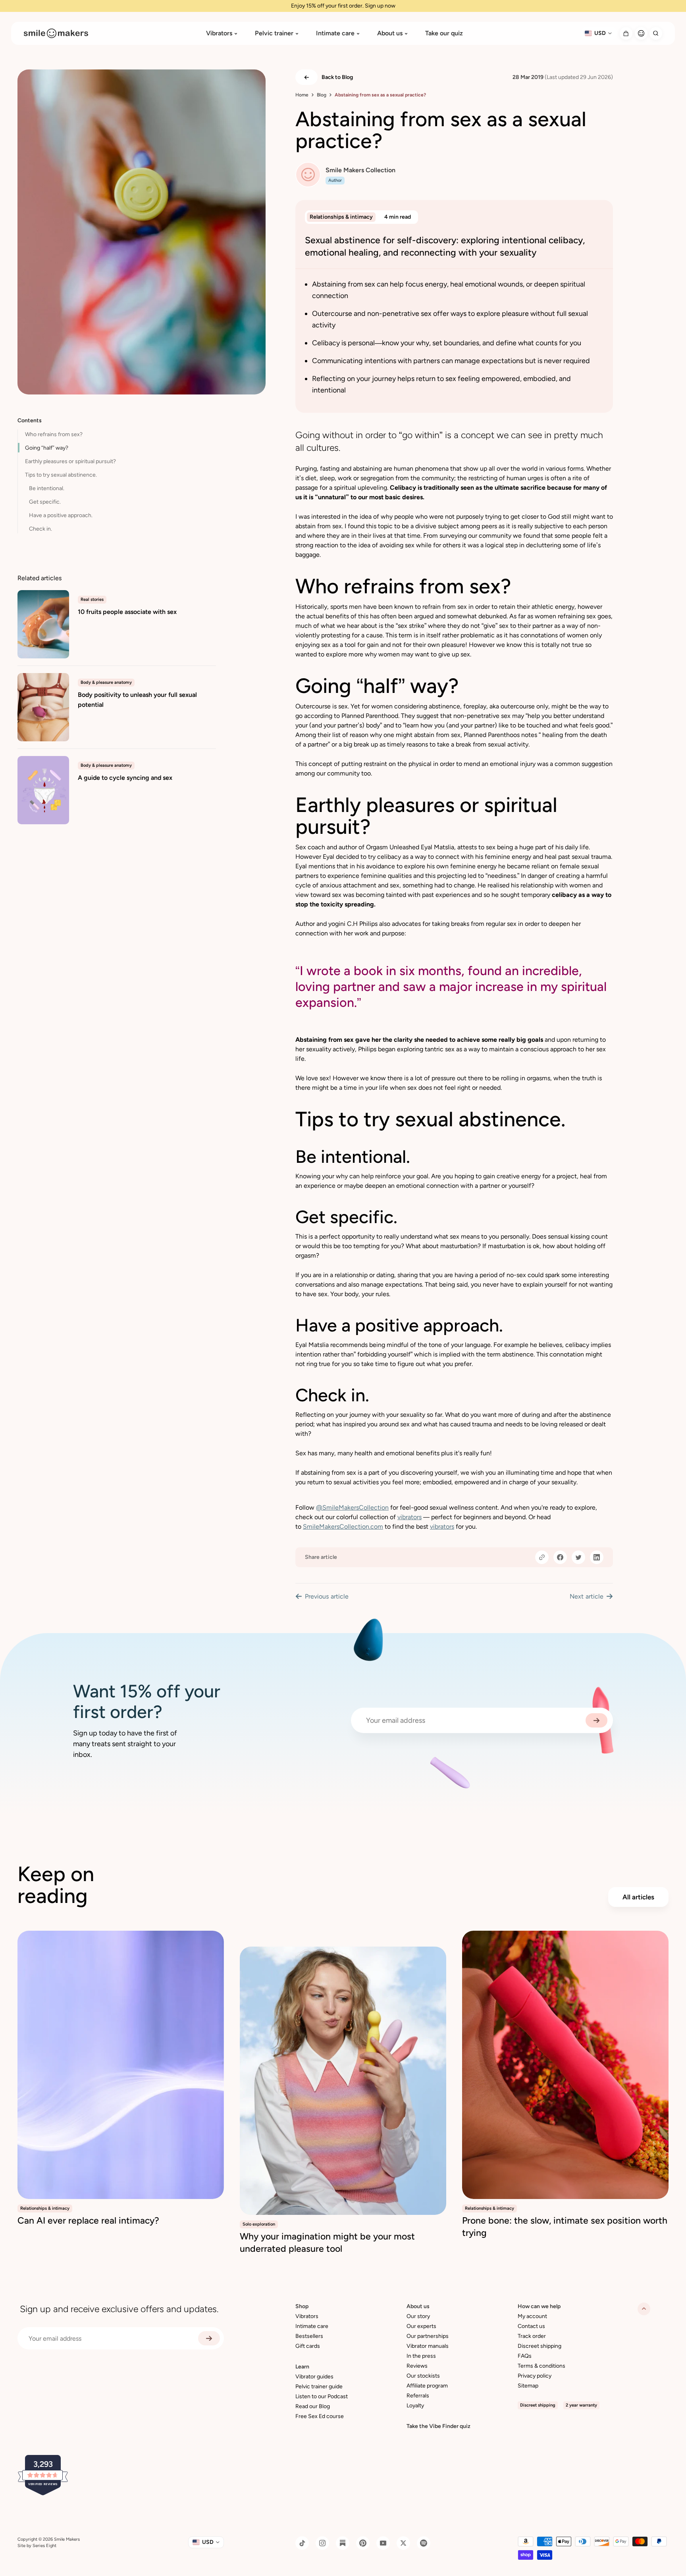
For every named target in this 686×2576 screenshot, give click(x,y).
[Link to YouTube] (383, 2543)
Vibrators (219, 33)
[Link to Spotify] (424, 2543)
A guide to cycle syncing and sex (125, 778)
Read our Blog (313, 2406)
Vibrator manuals (428, 2346)
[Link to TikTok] (302, 2543)
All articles (638, 1897)
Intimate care (335, 33)
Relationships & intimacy (341, 217)
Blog (322, 95)
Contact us (531, 2326)
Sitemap (528, 2386)
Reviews (417, 2366)
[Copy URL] (542, 1557)
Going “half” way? (47, 448)
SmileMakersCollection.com (343, 1527)
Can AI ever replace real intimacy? (88, 2220)
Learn (302, 2367)
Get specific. (45, 502)
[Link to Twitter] (403, 2543)
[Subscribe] (596, 1720)
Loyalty (415, 2406)
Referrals (418, 2396)
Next (587, 1596)
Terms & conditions (541, 2366)
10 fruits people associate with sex (127, 612)
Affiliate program (427, 2386)
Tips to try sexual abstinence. (61, 475)
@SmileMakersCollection (352, 1507)
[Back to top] (644, 2309)
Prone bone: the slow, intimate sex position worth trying (565, 2227)
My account (532, 2316)
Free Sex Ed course (320, 2416)
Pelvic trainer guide (319, 2387)
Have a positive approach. (61, 515)
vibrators (409, 1517)
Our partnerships (428, 2336)
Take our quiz (444, 33)
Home (302, 95)
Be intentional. (47, 488)
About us (390, 33)
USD (600, 33)
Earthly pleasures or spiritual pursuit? (70, 461)
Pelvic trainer (274, 33)
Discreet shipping (540, 2346)
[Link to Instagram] (322, 2543)
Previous (327, 1596)
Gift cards (308, 2346)
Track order (532, 2336)
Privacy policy (535, 2376)
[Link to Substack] (343, 2543)
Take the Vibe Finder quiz (438, 2426)
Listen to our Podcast (322, 2396)
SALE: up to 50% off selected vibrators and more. (343, 6)
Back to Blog (337, 77)
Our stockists (423, 2376)
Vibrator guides (314, 2377)
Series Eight (44, 2546)
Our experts (421, 2326)
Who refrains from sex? (54, 434)
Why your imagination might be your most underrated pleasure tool (327, 2242)
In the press (421, 2356)
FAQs (525, 2356)
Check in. (40, 529)
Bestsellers (309, 2336)
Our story (418, 2316)
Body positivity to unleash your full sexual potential (137, 700)
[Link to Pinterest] (363, 2543)
